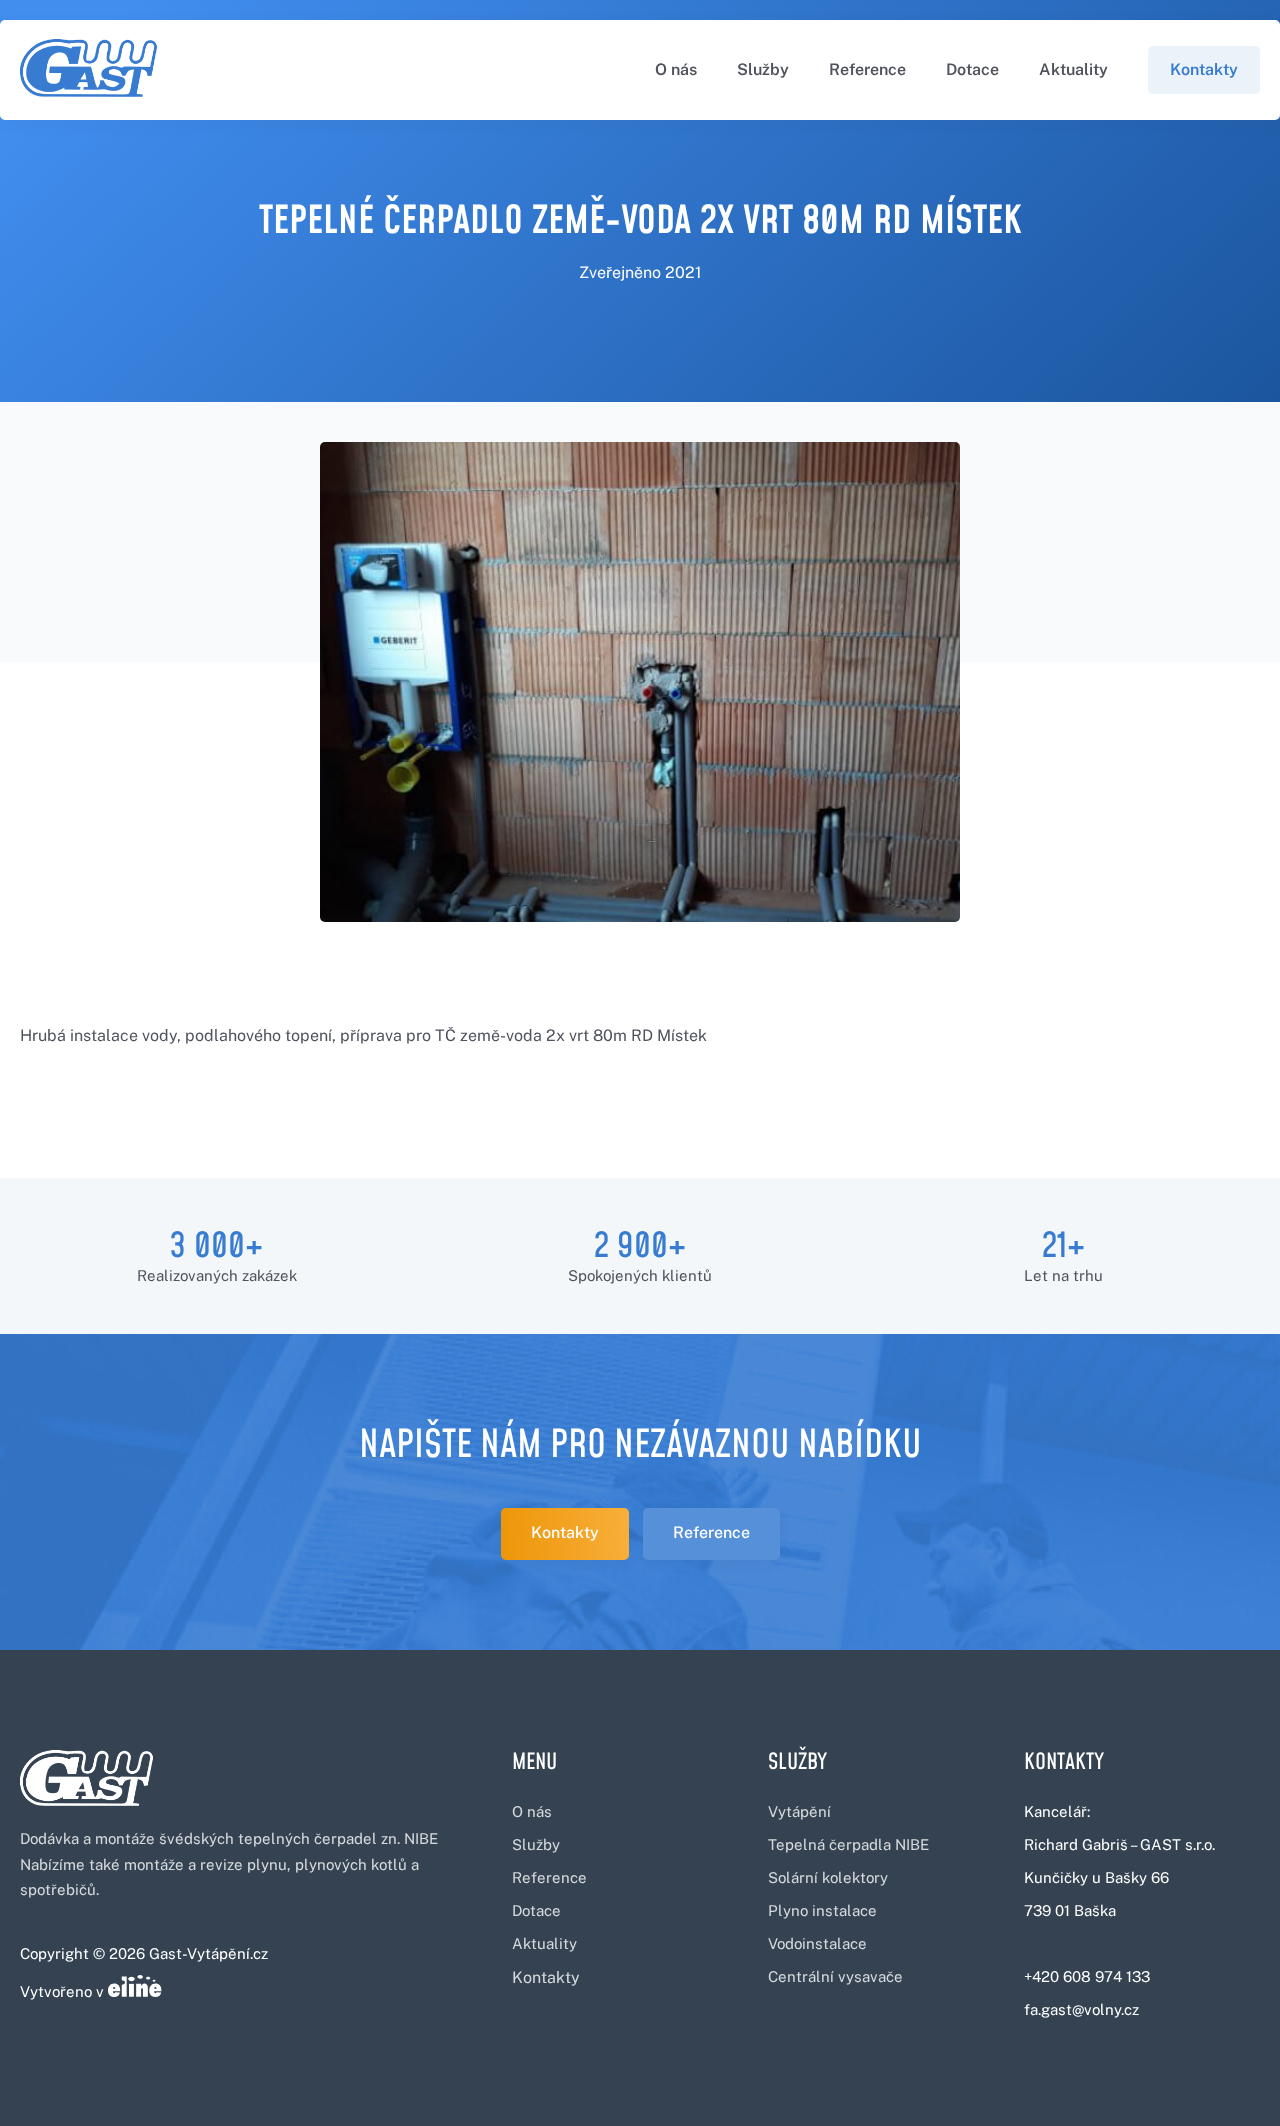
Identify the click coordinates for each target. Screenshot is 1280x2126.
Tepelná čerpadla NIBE (848, 1844)
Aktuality (1073, 69)
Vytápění (799, 1811)
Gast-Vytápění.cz (208, 1953)
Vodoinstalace (817, 1943)
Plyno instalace (822, 1910)
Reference (867, 69)
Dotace (972, 69)
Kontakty (1204, 69)
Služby (763, 69)
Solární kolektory (828, 1877)
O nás (676, 69)
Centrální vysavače (835, 1976)
